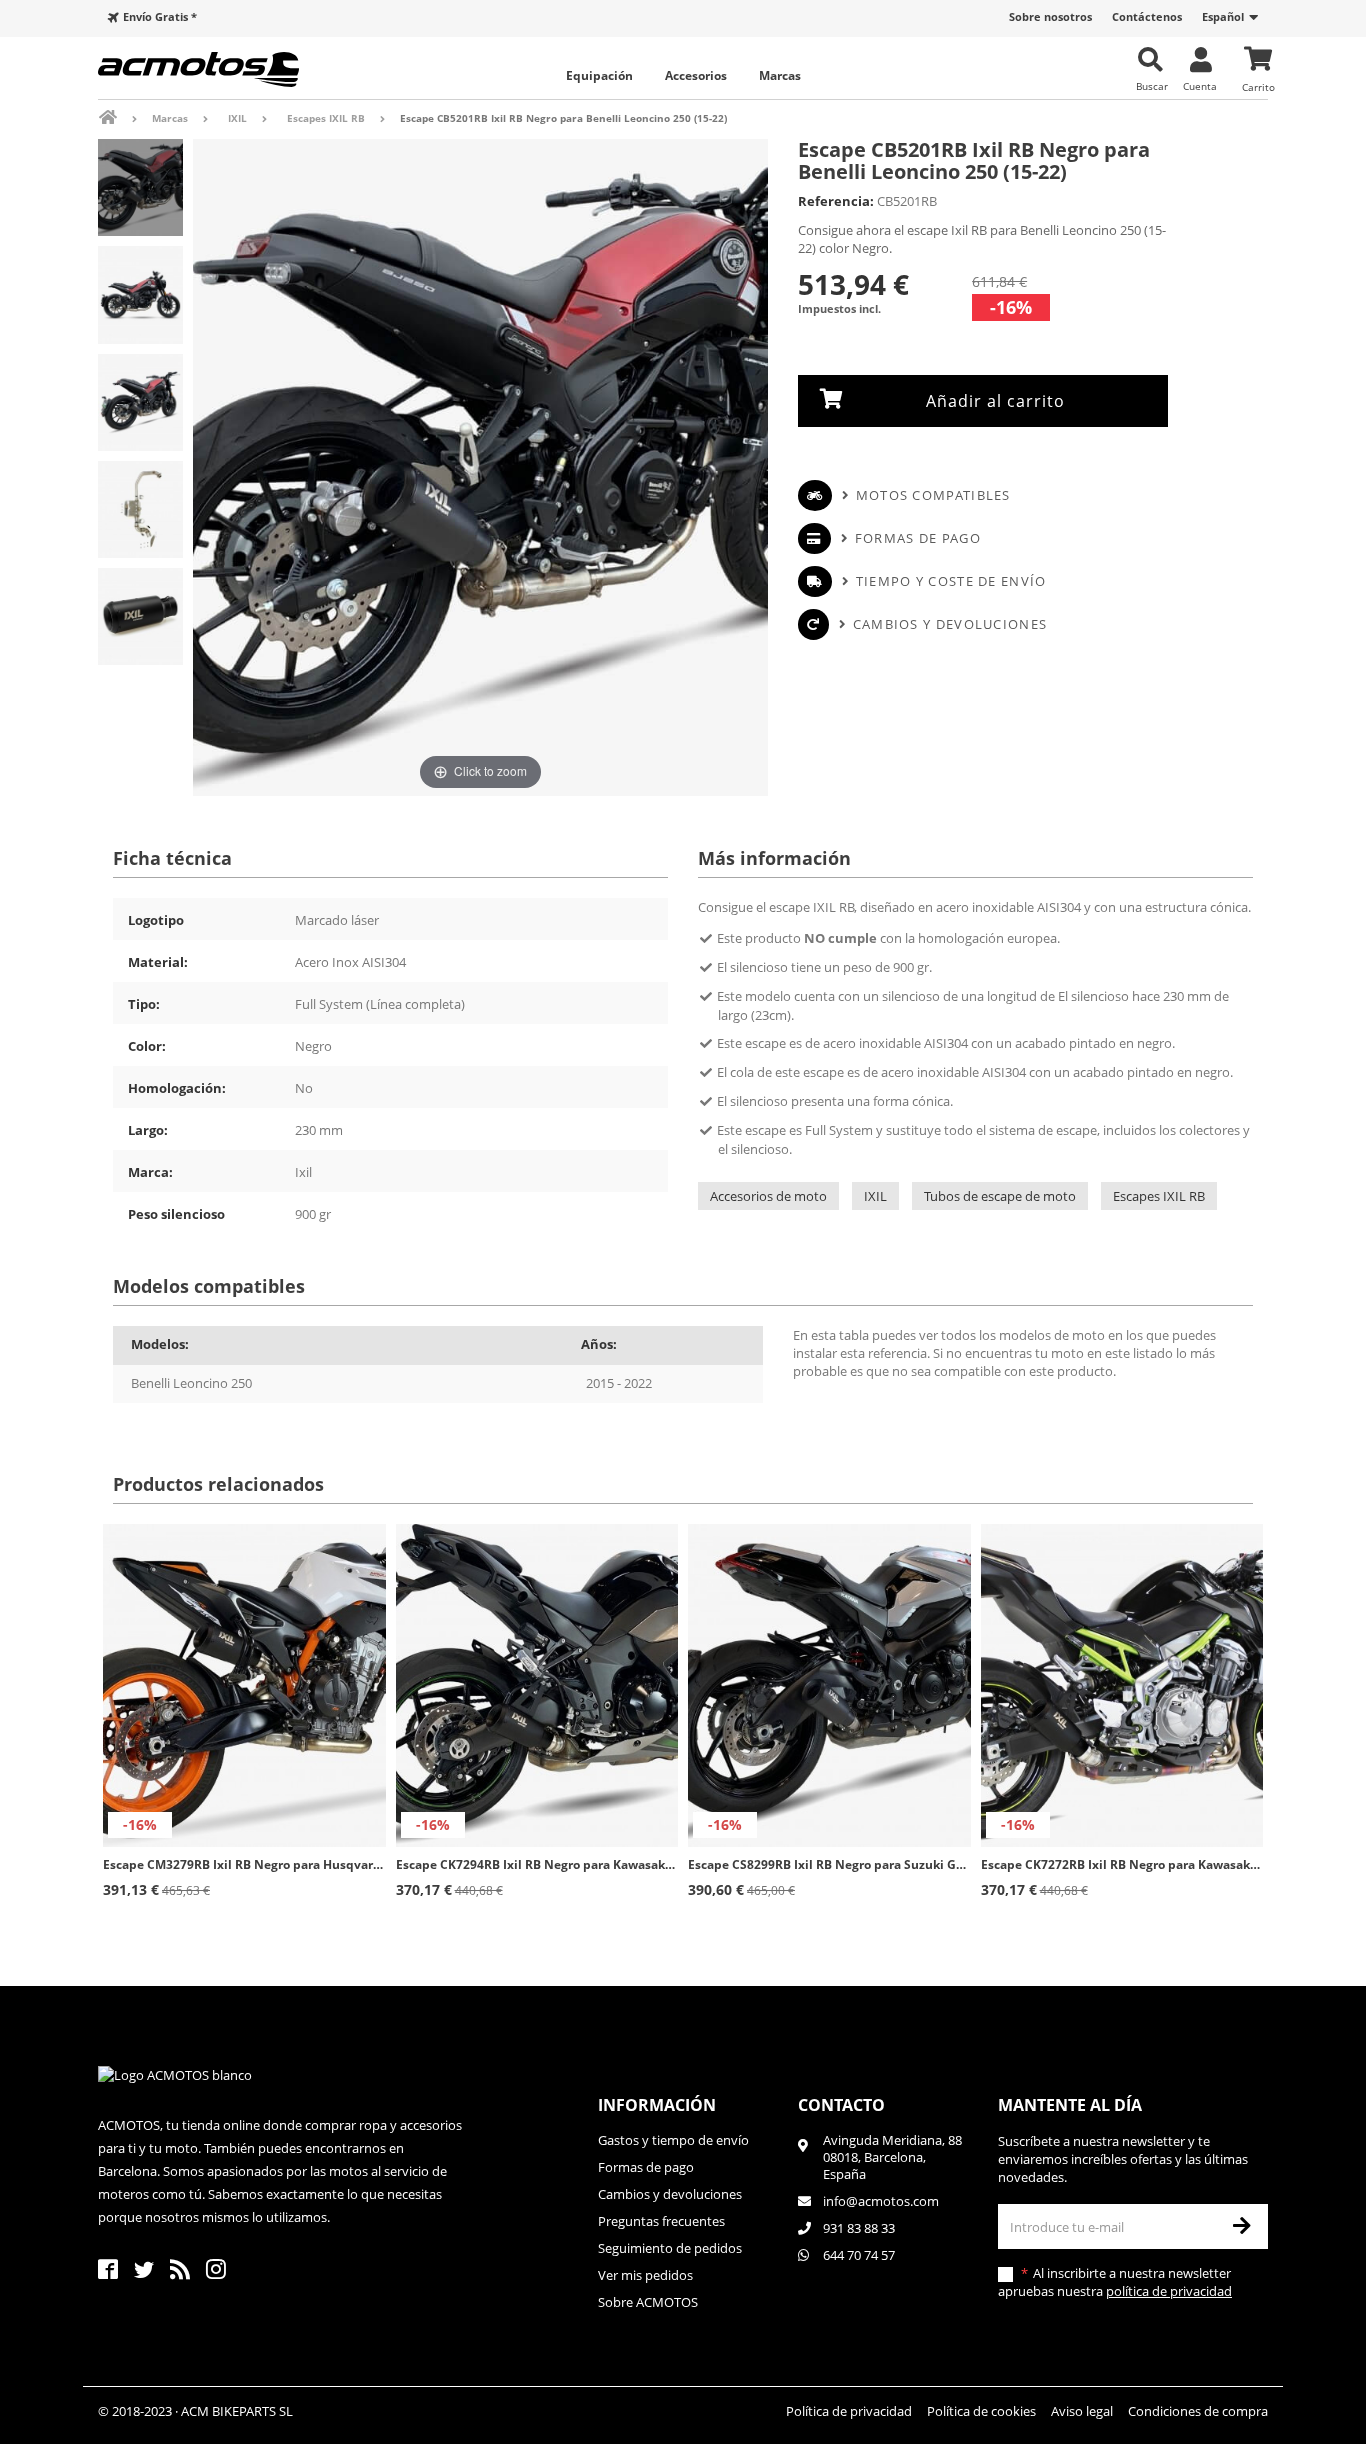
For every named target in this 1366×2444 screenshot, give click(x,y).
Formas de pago (918, 538)
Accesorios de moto (768, 1196)
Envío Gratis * (160, 16)
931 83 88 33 (859, 2228)
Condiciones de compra (1198, 2411)
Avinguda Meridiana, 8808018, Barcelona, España (892, 2157)
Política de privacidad (849, 2411)
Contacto (841, 2105)
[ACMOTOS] (233, 69)
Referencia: (836, 201)
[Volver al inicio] (121, 117)
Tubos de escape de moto (1000, 1196)
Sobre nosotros (1050, 16)
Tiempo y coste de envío (951, 581)
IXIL (875, 1196)
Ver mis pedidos (645, 2275)
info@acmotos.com (881, 2201)
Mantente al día (1070, 2105)
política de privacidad (1169, 2291)
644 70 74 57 (859, 2255)
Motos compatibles (933, 495)
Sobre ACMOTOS (648, 2302)
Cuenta (1200, 85)
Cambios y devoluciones (950, 624)
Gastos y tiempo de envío (673, 2140)
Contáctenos (1147, 16)
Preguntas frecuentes (661, 2221)
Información (657, 2105)
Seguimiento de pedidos (670, 2248)
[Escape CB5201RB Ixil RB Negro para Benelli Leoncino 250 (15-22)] (140, 509)
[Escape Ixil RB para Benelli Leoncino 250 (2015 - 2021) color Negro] (140, 187)
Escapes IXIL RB (1159, 1196)
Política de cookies (981, 2411)
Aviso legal (1082, 2411)
